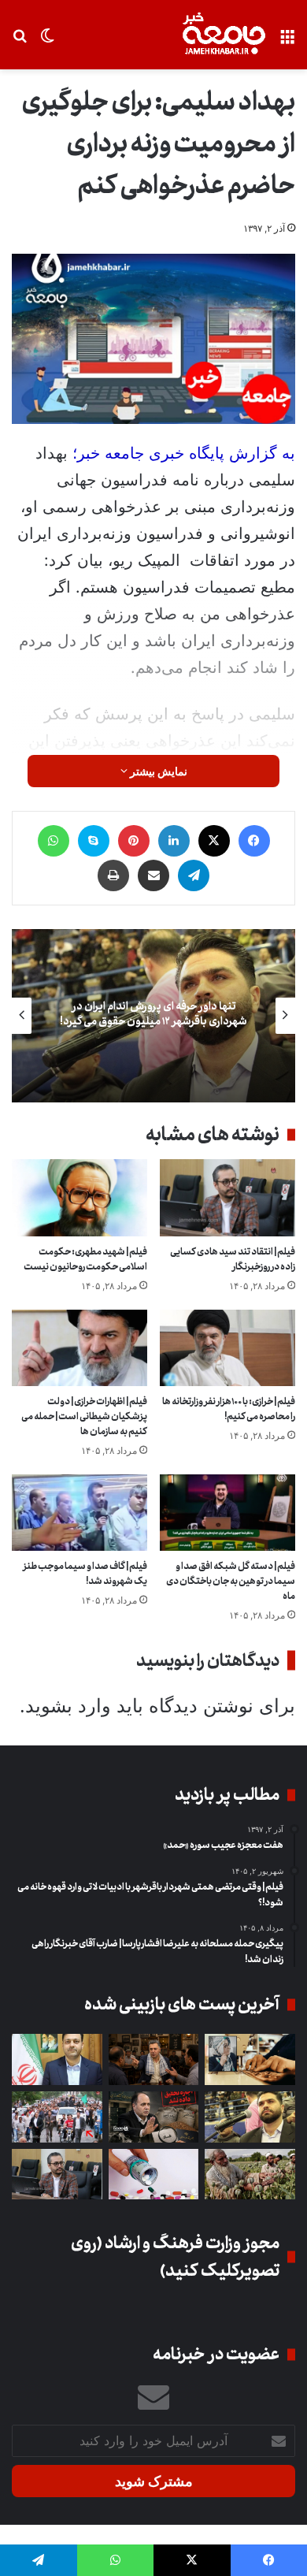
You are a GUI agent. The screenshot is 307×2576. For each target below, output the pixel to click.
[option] (153, 1016)
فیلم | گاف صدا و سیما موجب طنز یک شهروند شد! (85, 1574)
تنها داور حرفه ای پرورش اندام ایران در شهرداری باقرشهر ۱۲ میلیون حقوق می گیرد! (153, 1014)
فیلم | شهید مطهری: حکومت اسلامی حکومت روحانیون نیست (85, 1259)
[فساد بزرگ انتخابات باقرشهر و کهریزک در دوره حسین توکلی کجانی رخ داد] (57, 2059)
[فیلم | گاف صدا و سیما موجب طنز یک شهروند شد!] (80, 1513)
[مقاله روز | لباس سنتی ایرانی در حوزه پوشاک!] (250, 2059)
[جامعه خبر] (224, 35)
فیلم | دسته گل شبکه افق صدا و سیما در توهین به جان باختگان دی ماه (231, 1581)
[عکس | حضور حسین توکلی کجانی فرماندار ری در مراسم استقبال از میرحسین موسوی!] (57, 2117)
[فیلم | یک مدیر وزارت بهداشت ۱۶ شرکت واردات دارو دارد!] (154, 2175)
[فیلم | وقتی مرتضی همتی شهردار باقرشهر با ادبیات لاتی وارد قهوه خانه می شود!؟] (154, 2059)
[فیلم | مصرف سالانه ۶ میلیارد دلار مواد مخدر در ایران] (250, 2175)
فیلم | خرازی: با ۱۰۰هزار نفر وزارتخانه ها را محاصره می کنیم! (229, 1409)
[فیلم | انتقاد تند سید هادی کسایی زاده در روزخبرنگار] (227, 1197)
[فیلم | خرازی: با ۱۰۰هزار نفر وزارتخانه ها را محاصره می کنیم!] (227, 1348)
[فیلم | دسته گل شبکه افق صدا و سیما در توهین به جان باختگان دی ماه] (227, 1513)
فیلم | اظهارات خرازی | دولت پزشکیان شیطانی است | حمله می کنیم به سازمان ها (84, 1416)
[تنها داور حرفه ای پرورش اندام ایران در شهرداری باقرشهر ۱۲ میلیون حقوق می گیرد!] (250, 2117)
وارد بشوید (68, 1706)
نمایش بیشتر (157, 771)
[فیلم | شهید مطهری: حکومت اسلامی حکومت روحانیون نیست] (80, 1197)
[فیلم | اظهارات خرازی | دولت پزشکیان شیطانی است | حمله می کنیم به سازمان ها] (80, 1348)
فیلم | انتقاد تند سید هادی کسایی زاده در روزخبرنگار (233, 1259)
